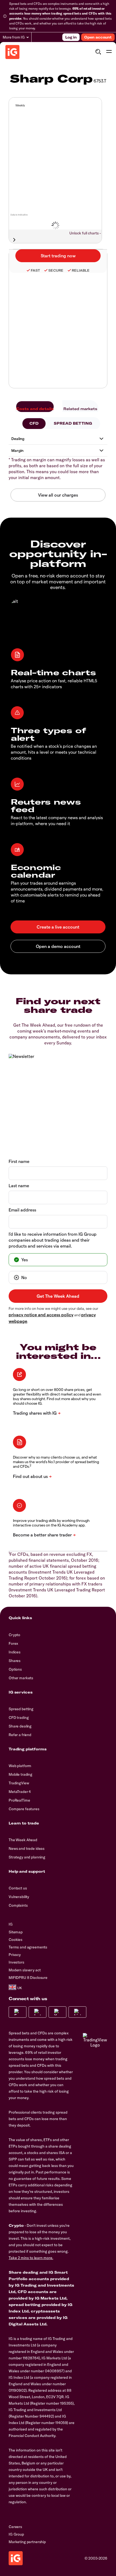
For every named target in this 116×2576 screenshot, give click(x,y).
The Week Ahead (23, 1840)
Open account (98, 37)
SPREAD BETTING (73, 423)
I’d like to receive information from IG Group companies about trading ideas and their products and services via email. (53, 1240)
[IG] (12, 52)
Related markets (80, 409)
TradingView (19, 1783)
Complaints (18, 1905)
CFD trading (19, 1718)
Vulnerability (19, 1897)
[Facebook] (18, 2012)
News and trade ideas (27, 1848)
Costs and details (35, 409)
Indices (15, 1652)
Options (15, 1669)
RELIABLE (81, 270)
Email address (22, 1210)
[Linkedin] (77, 2012)
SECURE (56, 270)
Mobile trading (21, 1774)
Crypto (14, 1635)
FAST (35, 270)
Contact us (18, 1888)
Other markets (21, 1678)
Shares (15, 1661)
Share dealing (20, 1726)
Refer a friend (20, 1735)
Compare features (24, 1809)
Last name (19, 1185)
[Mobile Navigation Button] (109, 52)
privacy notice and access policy (41, 1315)
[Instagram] (37, 2012)
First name (19, 1161)
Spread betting (21, 1709)
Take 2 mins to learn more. (31, 2258)
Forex (13, 1643)
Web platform (20, 1766)
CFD (34, 423)
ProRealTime (19, 1800)
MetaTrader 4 (20, 1792)
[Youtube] (57, 2012)
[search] (98, 52)
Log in (71, 37)
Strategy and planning (27, 1857)
